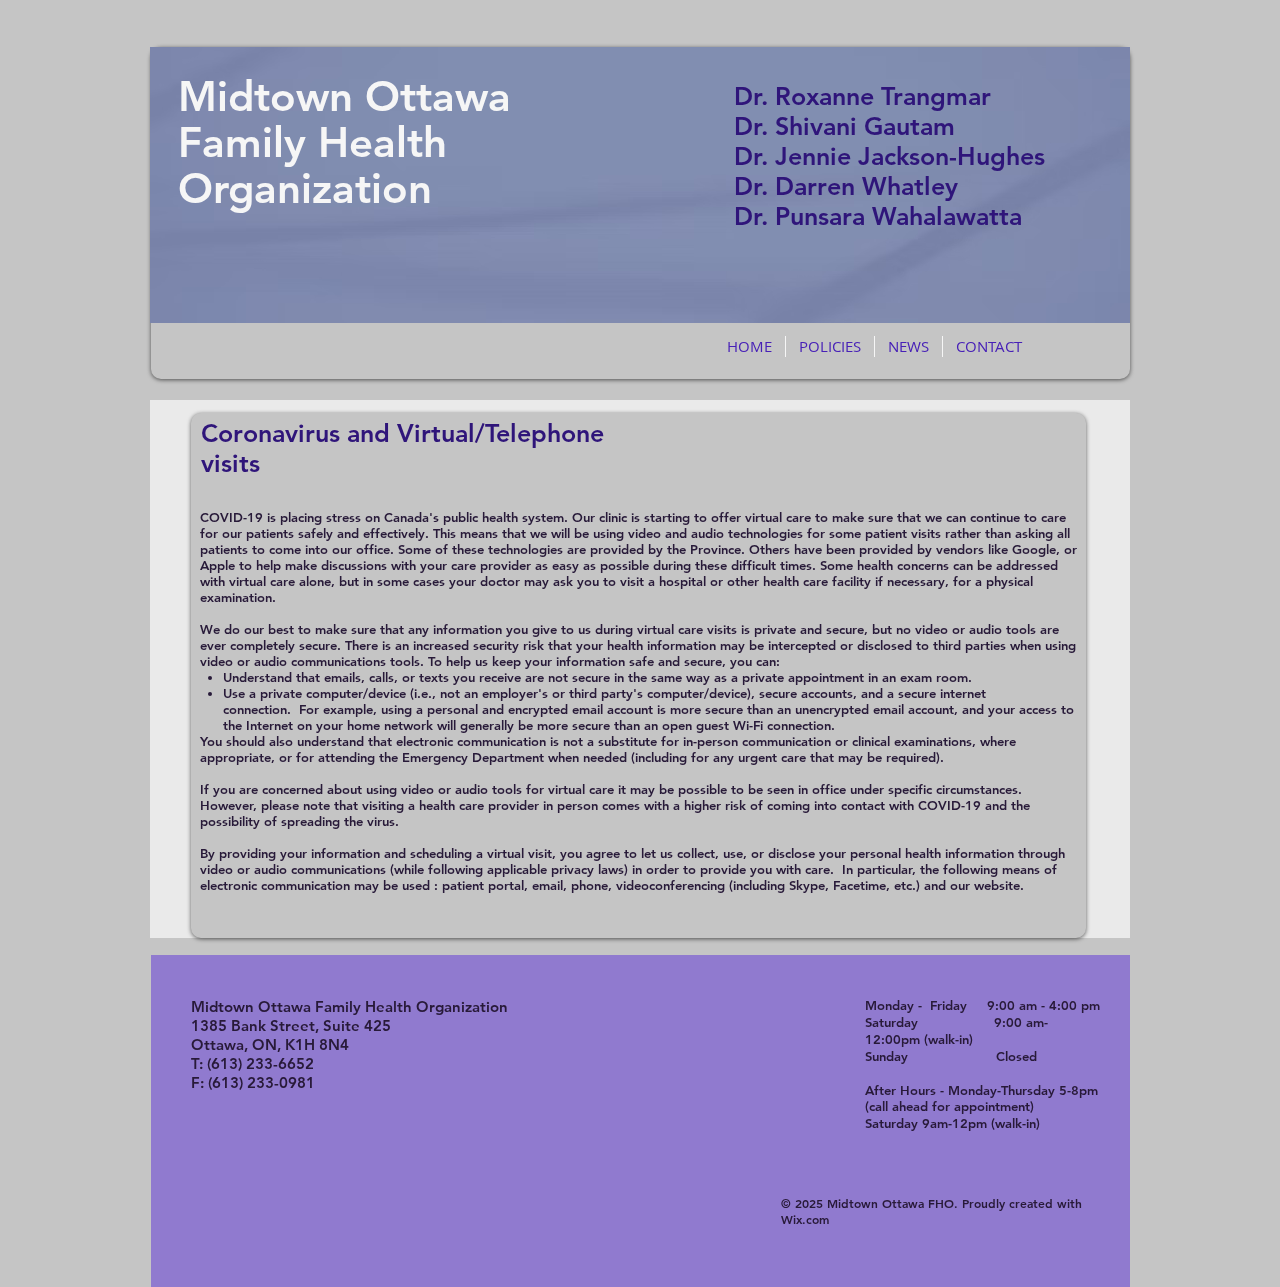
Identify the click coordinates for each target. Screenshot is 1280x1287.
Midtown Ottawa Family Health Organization (344, 142)
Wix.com (805, 1219)
